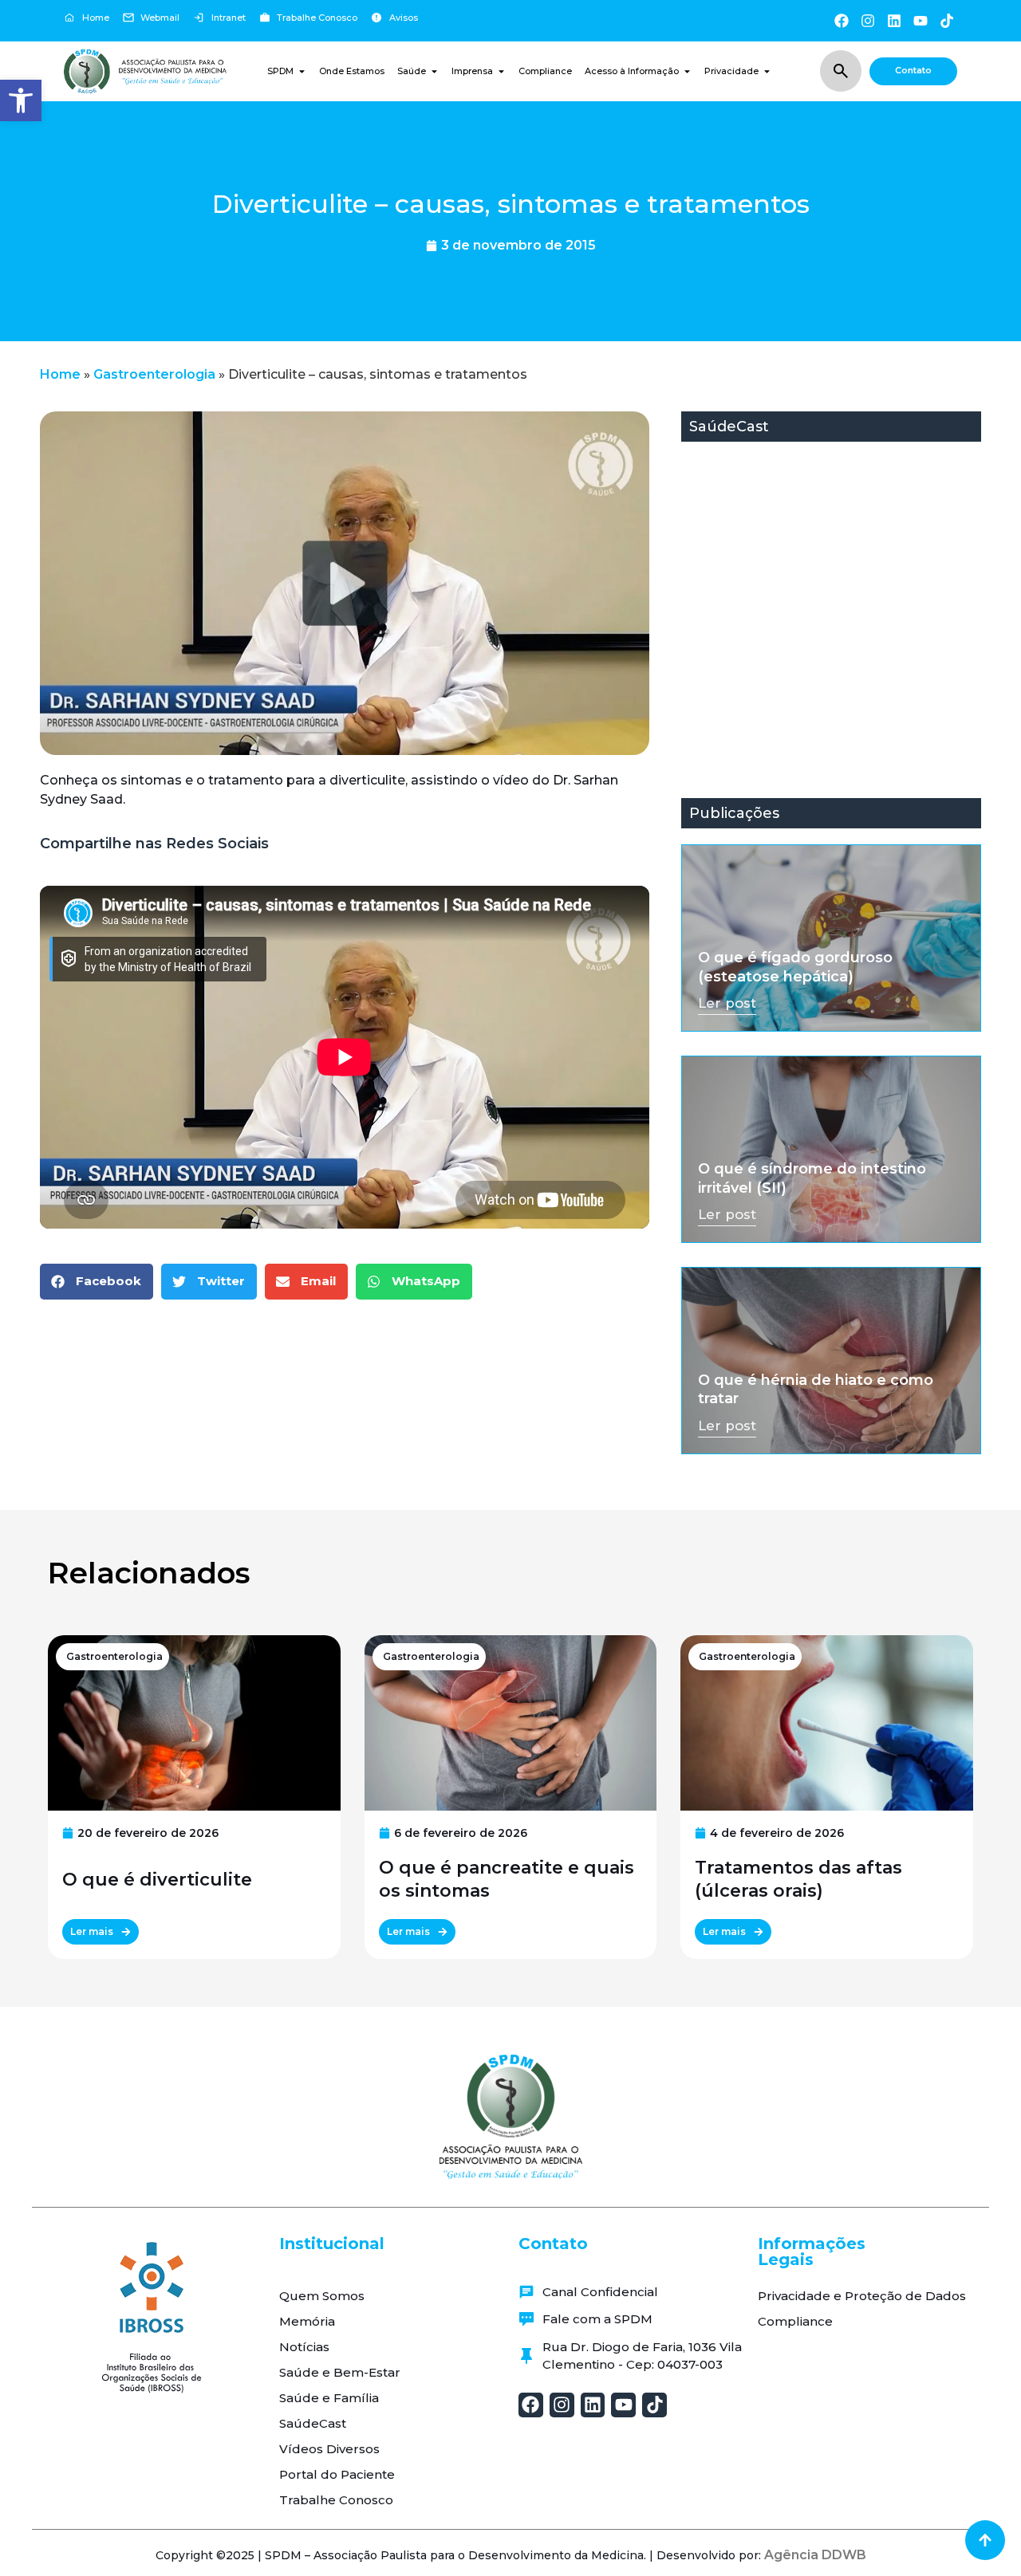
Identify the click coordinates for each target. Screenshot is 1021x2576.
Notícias (304, 2347)
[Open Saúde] (434, 71)
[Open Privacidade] (767, 71)
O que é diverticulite (157, 1880)
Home (60, 374)
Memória (307, 2321)
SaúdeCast (313, 2423)
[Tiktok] (947, 20)
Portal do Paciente (337, 2474)
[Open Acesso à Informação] (687, 71)
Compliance (795, 2321)
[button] (21, 100)
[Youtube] (921, 20)
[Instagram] (867, 20)
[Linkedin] (894, 20)
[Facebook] (841, 20)
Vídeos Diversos (329, 2449)
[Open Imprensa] (501, 71)
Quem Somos (322, 2296)
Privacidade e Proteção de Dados (862, 2296)
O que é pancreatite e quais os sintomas (507, 1879)
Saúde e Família (329, 2398)
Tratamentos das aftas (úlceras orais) (798, 1879)
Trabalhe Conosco (336, 2500)
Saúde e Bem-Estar (340, 2372)
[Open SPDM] (302, 71)
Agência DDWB (815, 2555)
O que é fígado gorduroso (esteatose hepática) (795, 967)
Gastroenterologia (154, 374)
